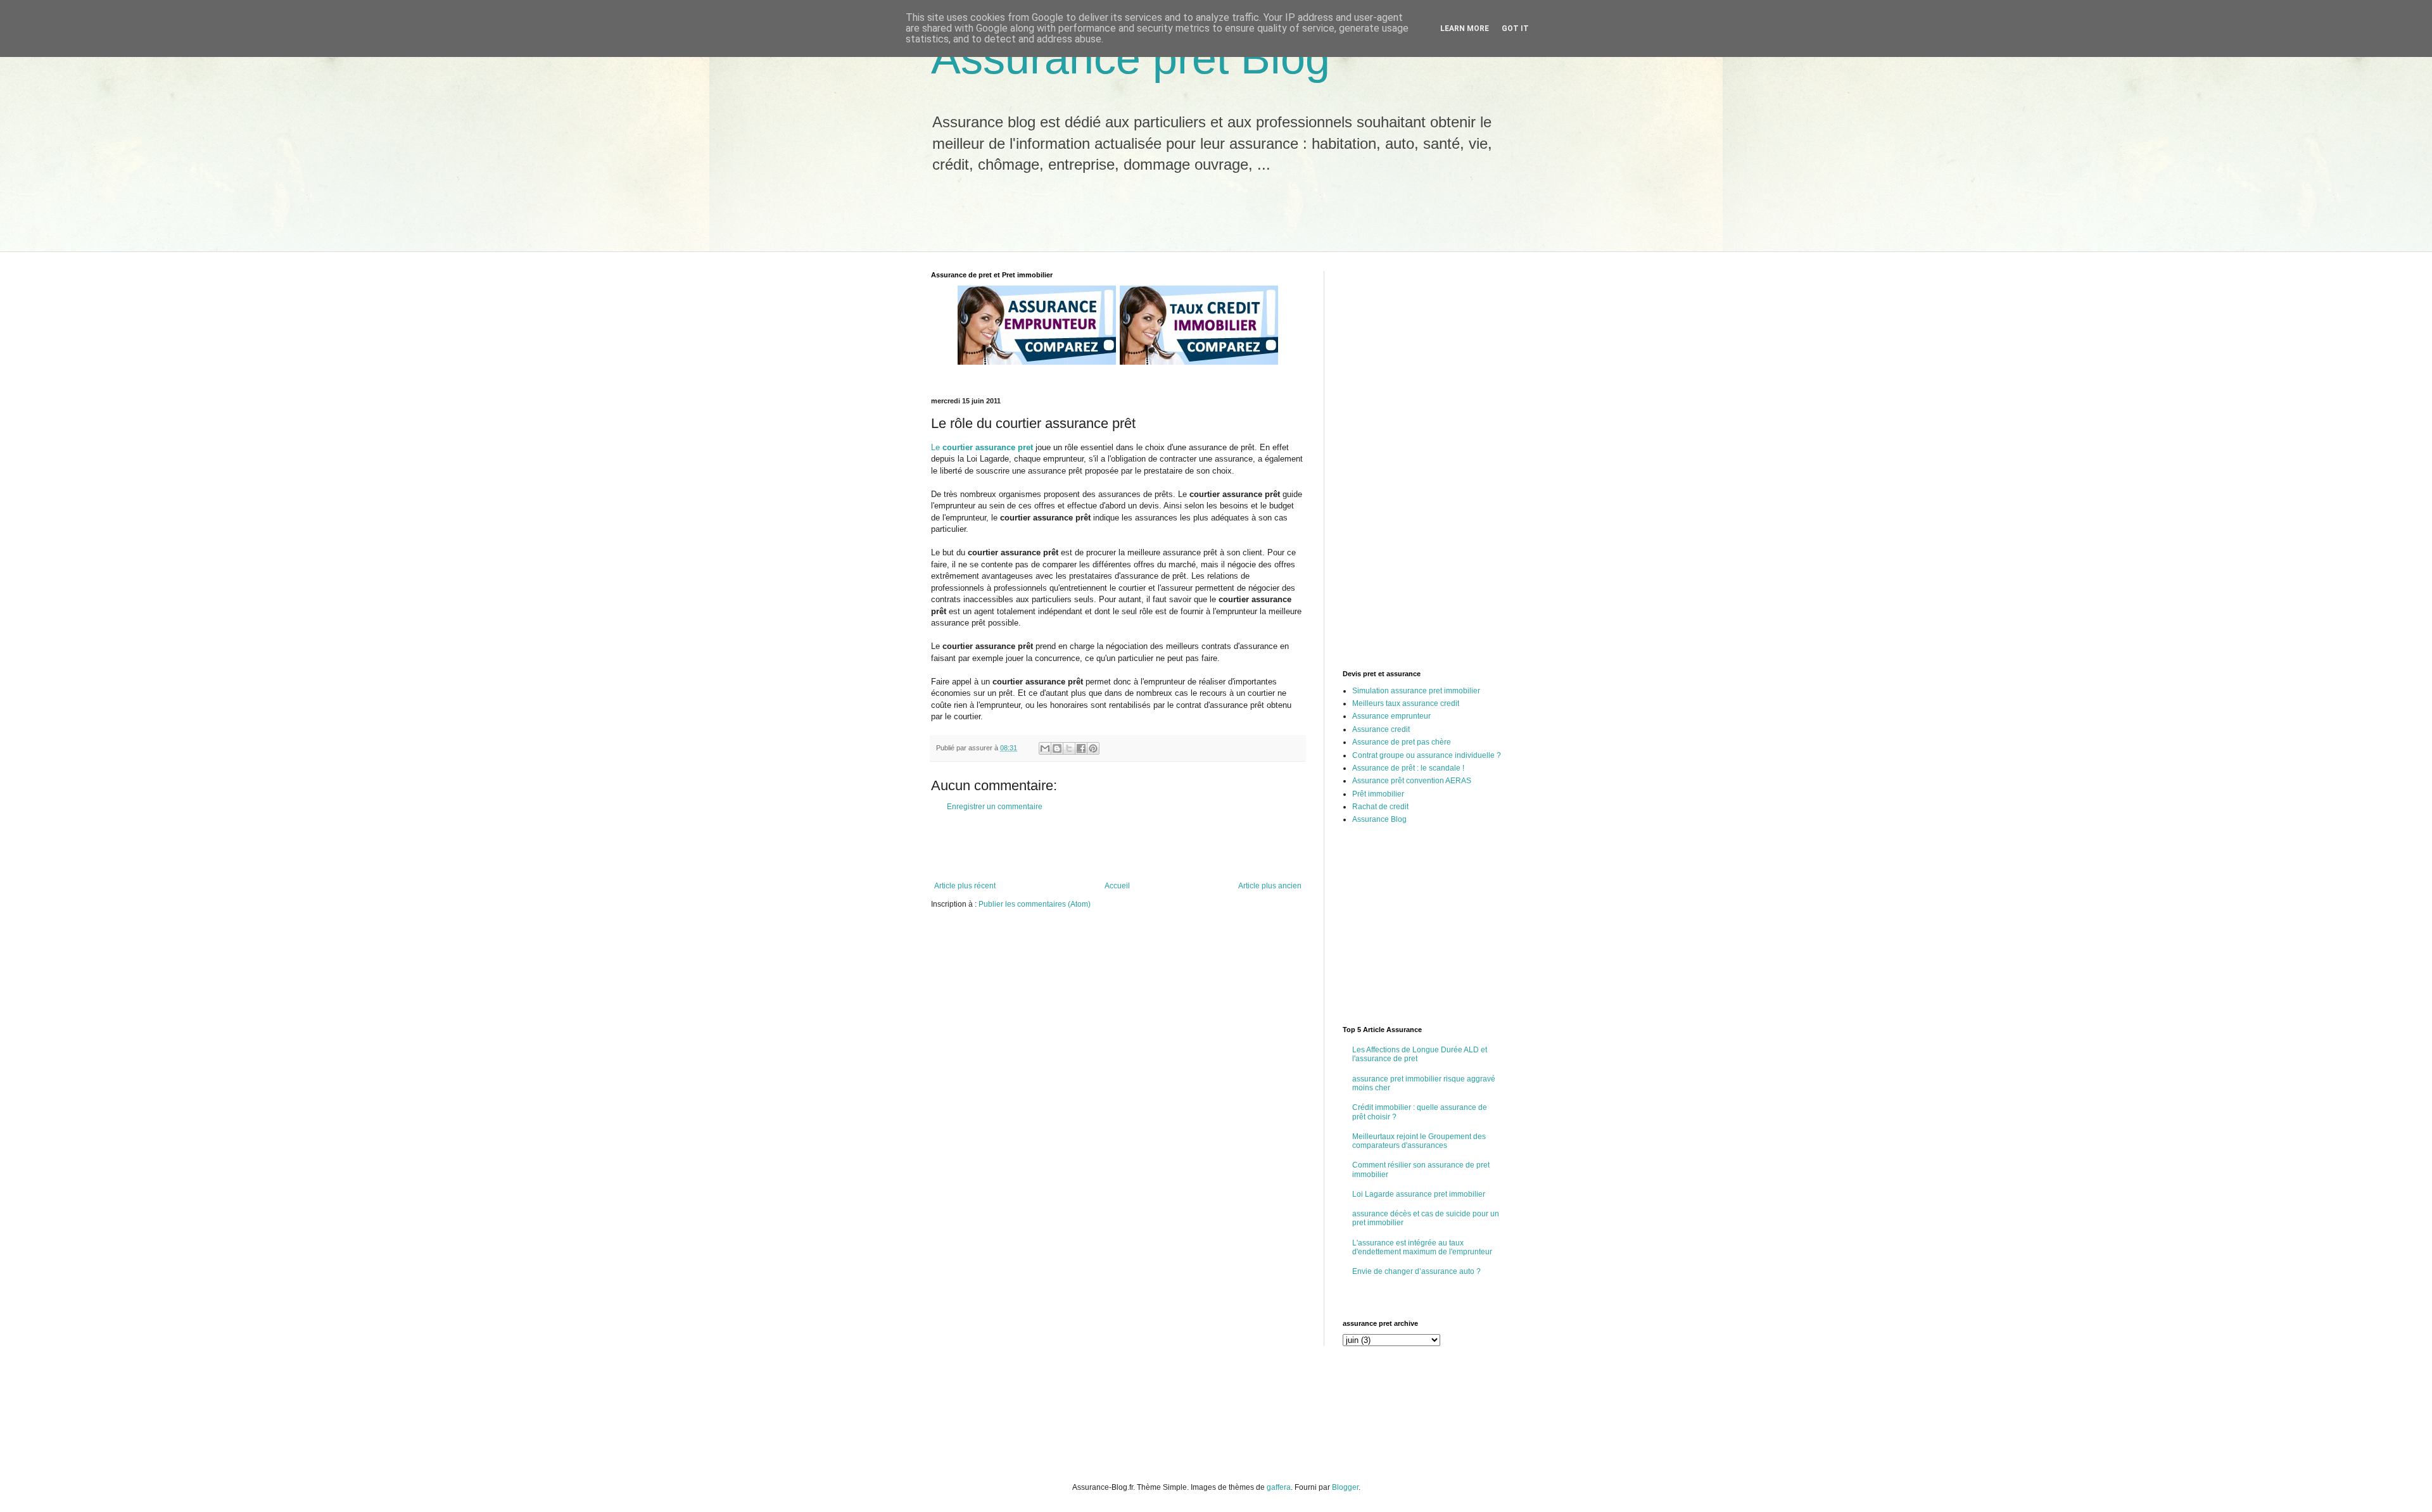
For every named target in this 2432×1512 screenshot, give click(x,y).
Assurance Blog (1379, 819)
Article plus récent (965, 886)
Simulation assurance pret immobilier (1416, 691)
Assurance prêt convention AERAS (1412, 781)
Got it (1515, 28)
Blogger (1345, 1487)
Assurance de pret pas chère (1402, 742)
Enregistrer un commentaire (995, 807)
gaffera (1279, 1487)
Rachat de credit (1380, 807)
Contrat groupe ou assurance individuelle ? (1427, 755)
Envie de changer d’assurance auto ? (1416, 1271)
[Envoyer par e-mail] (1045, 748)
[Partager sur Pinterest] (1093, 748)
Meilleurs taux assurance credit (1406, 703)
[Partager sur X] (1069, 748)
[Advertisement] (1152, 220)
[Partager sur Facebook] (1081, 748)
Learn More (1465, 28)
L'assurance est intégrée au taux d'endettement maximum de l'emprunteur (1422, 1247)
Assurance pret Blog (1130, 58)
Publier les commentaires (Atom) (1035, 904)
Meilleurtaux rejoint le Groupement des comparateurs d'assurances (1419, 1141)
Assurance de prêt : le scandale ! (1408, 768)
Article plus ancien (1270, 886)
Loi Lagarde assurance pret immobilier (1419, 1194)
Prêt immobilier (1378, 794)
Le (982, 447)
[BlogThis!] (1057, 748)
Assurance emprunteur (1391, 716)
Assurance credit (1381, 729)
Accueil (1117, 886)
